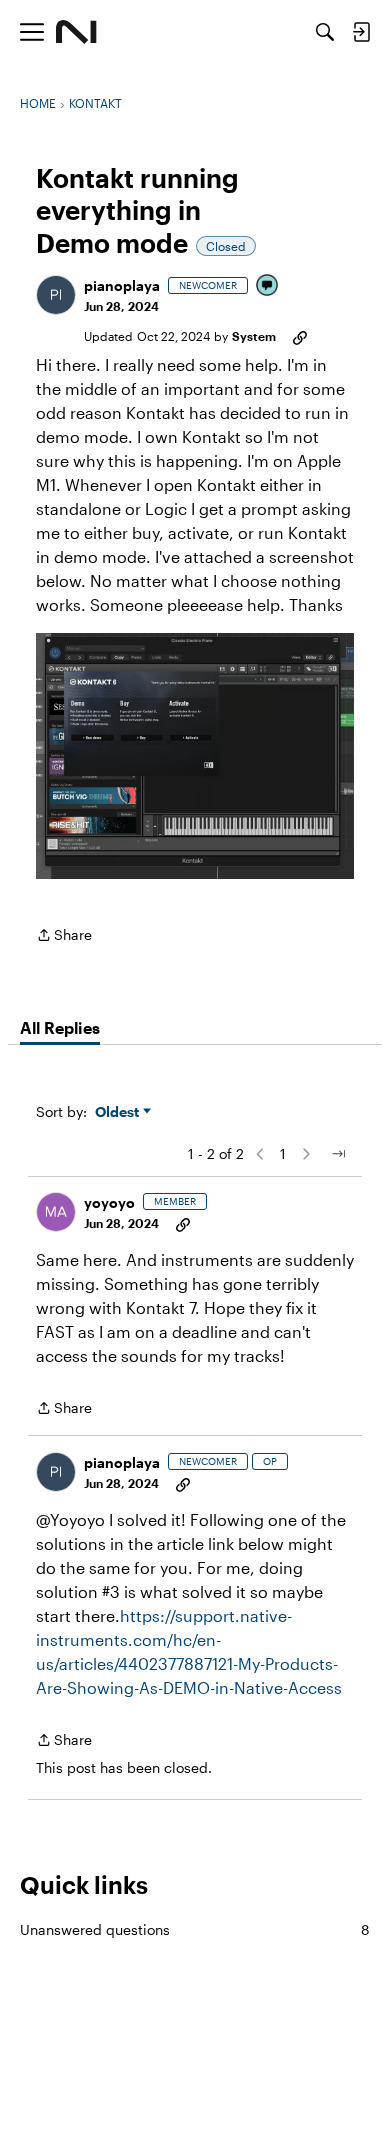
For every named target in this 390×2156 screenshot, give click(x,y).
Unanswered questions (195, 1929)
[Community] (76, 32)
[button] (56, 295)
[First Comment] (268, 286)
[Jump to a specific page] (338, 1154)
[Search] (325, 32)
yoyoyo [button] (109, 1202)
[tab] (60, 1028)
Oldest (119, 1112)
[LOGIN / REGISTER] (361, 32)
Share (64, 936)
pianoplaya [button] (122, 285)
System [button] (254, 336)
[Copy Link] (300, 336)
